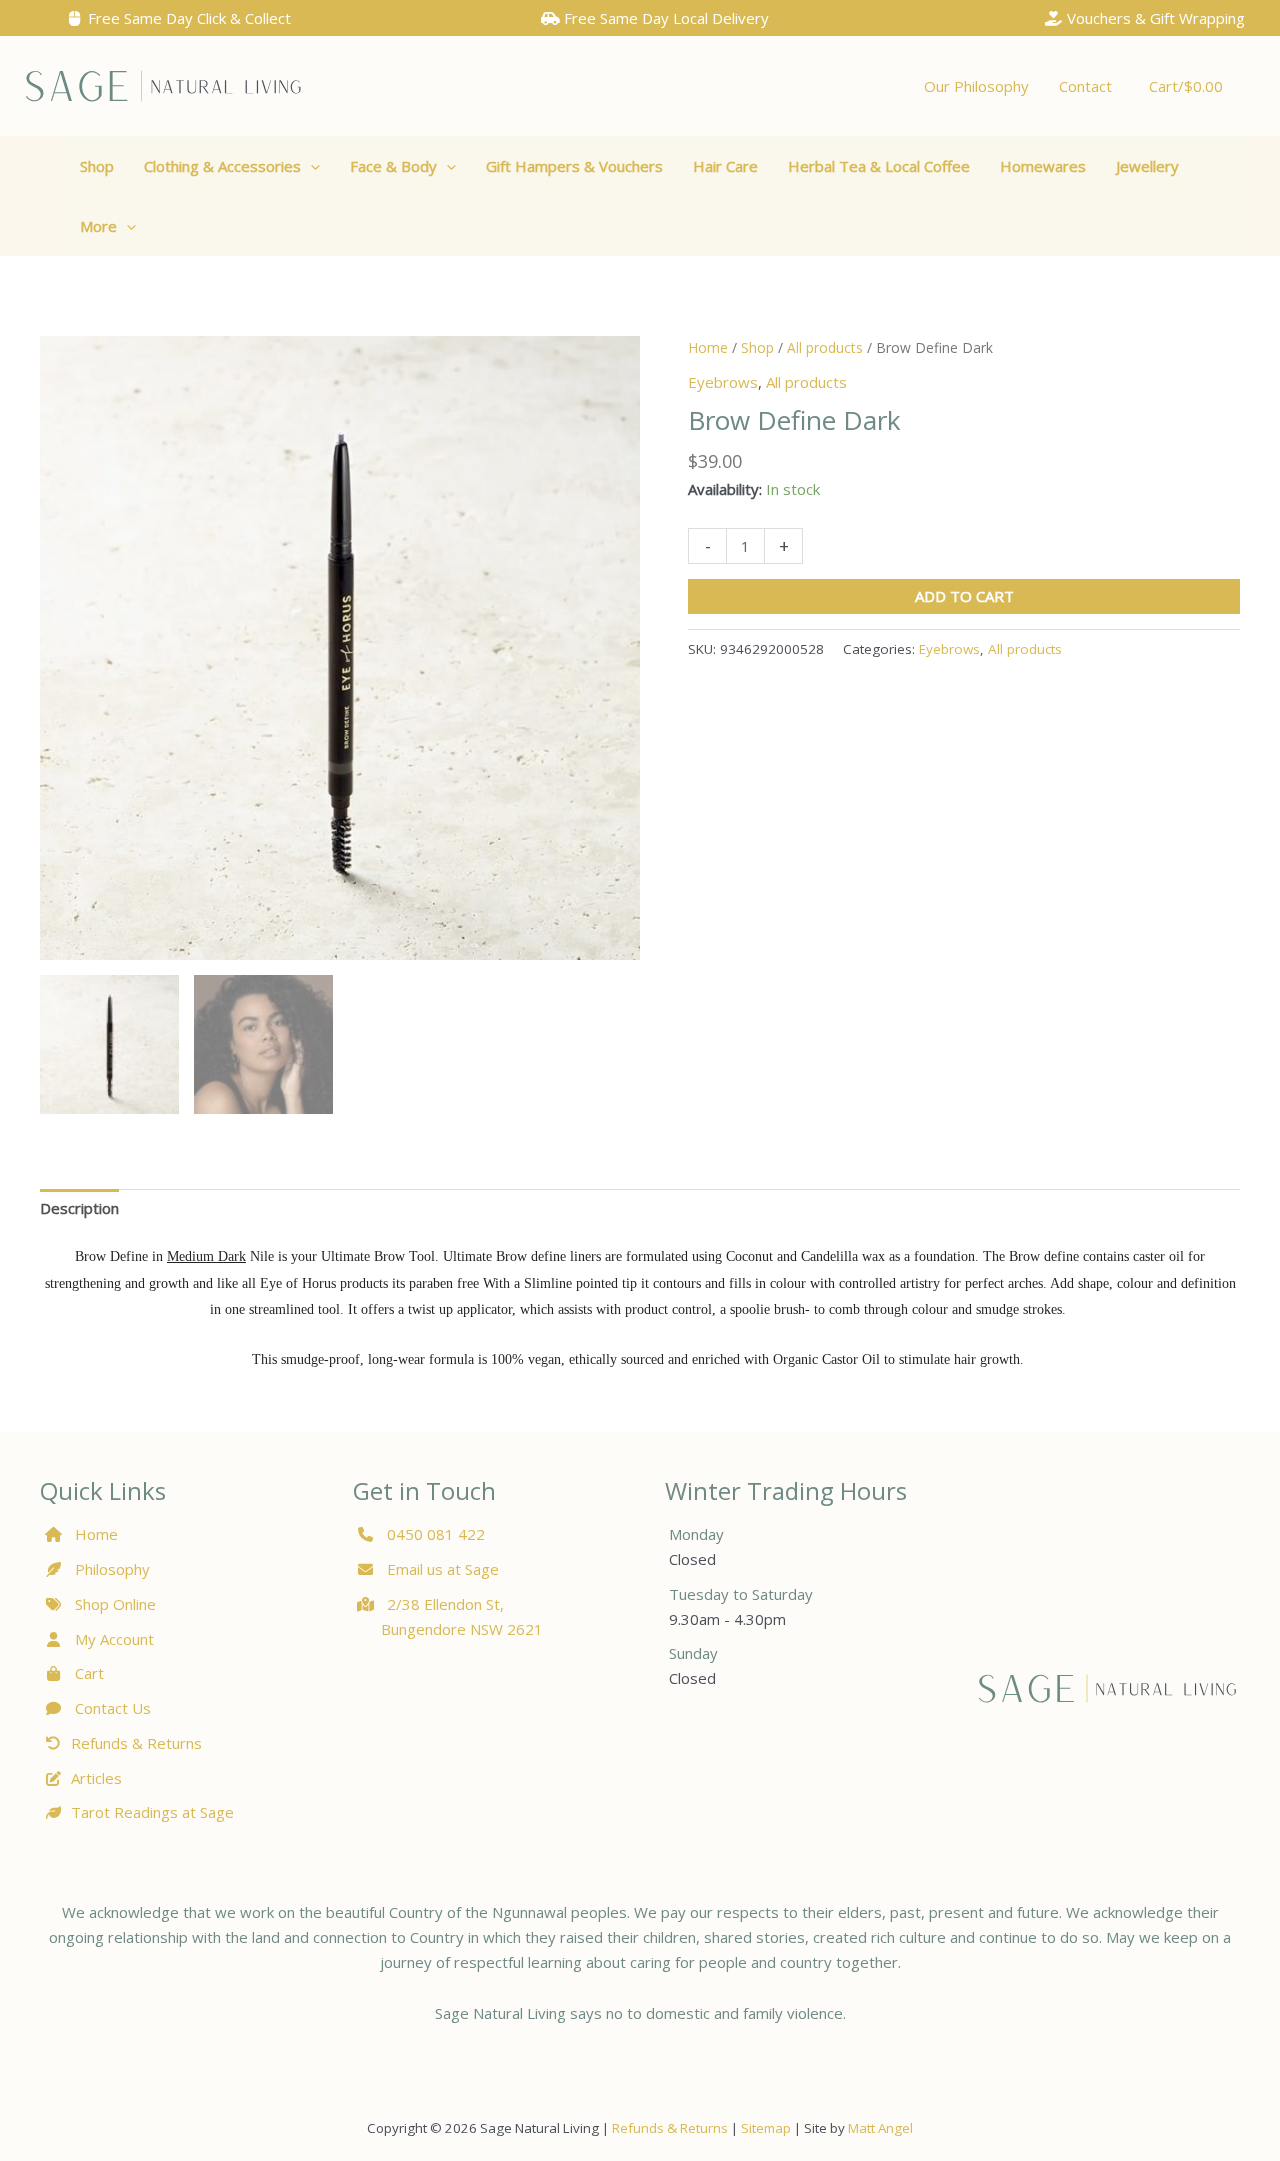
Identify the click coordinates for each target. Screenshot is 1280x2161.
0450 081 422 (436, 1534)
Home (708, 347)
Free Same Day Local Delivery (664, 18)
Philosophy (112, 1569)
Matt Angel (880, 2128)
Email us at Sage (441, 1569)
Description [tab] (79, 1208)
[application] (310, 166)
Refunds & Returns (136, 1743)
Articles (96, 1778)
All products (825, 347)
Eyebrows (723, 382)
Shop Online (113, 1604)
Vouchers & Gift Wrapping (1154, 18)
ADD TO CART (964, 596)
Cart (87, 1673)
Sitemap (766, 2128)
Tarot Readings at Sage (152, 1812)
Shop (757, 347)
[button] (232, 166)
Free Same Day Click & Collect (187, 18)
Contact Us (111, 1708)
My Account (112, 1639)
